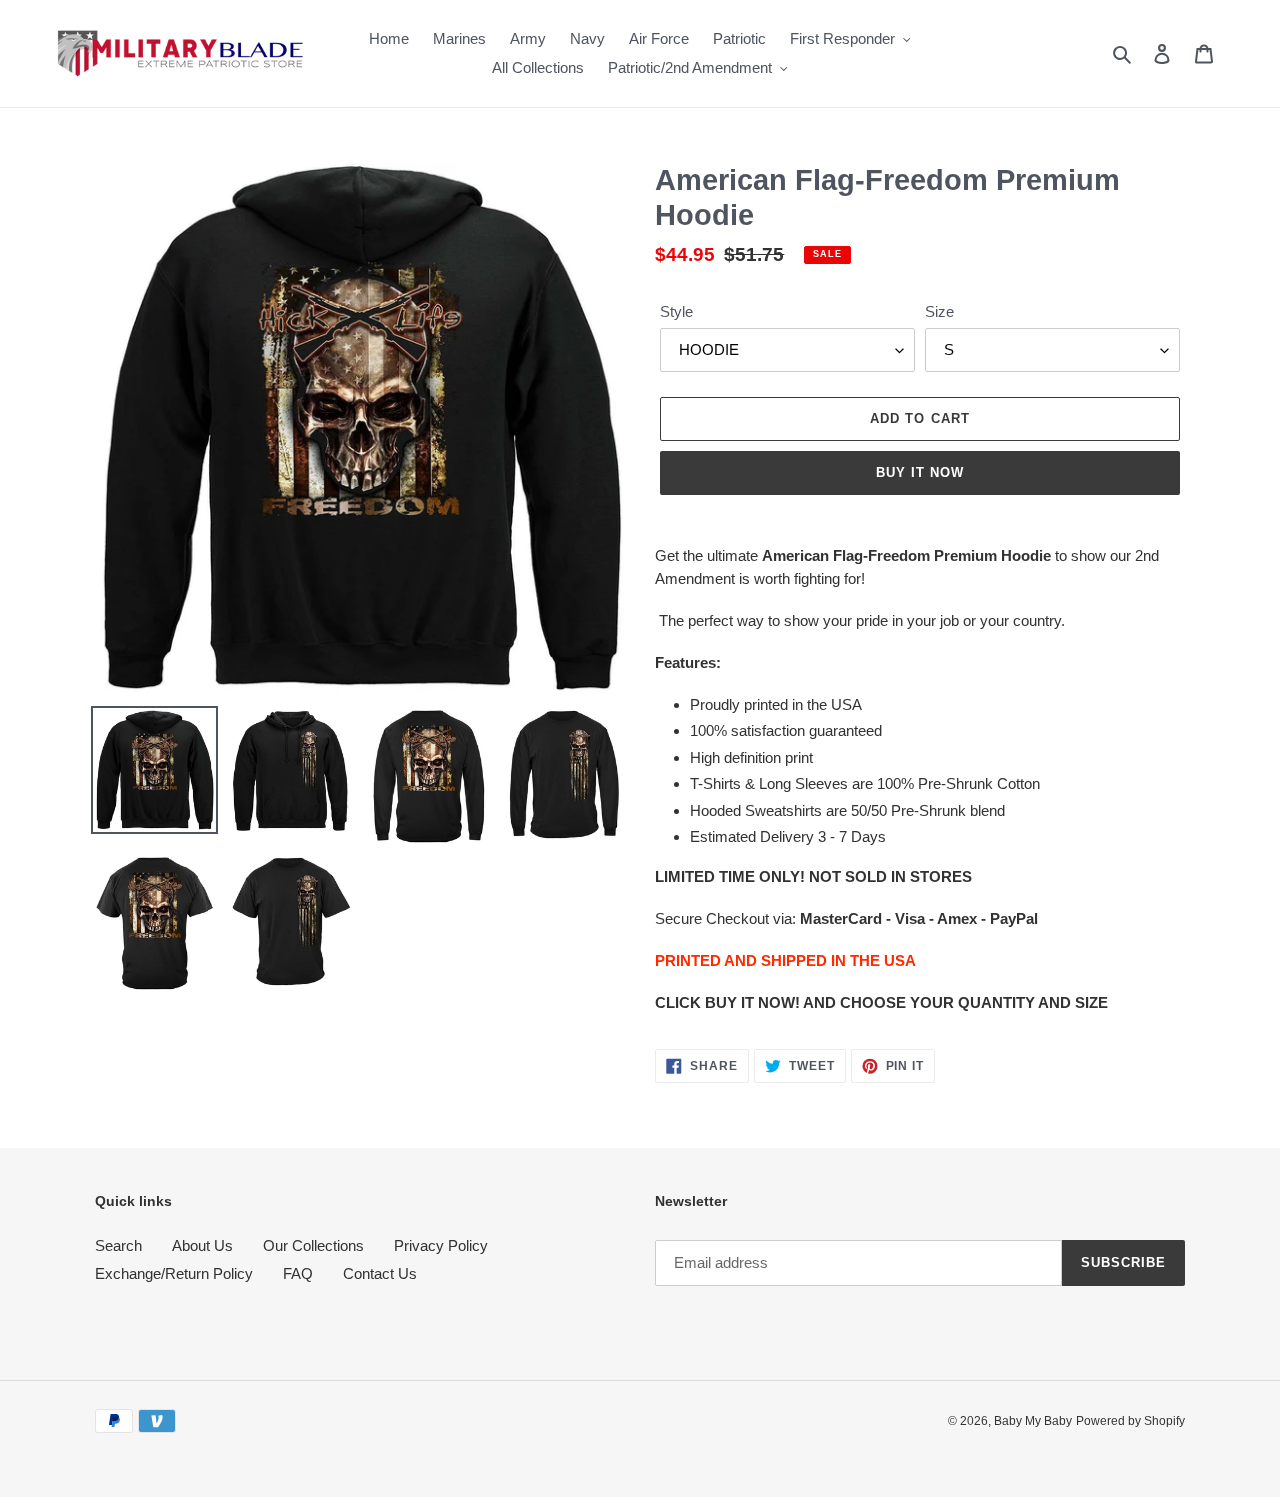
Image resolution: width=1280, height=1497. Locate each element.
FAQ (298, 1273)
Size (939, 311)
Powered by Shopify (1130, 1421)
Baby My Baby (1033, 1421)
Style (676, 311)
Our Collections (313, 1245)
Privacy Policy (441, 1245)
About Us (202, 1245)
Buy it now (920, 472)
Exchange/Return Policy (174, 1273)
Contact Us (380, 1273)
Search (118, 1245)
